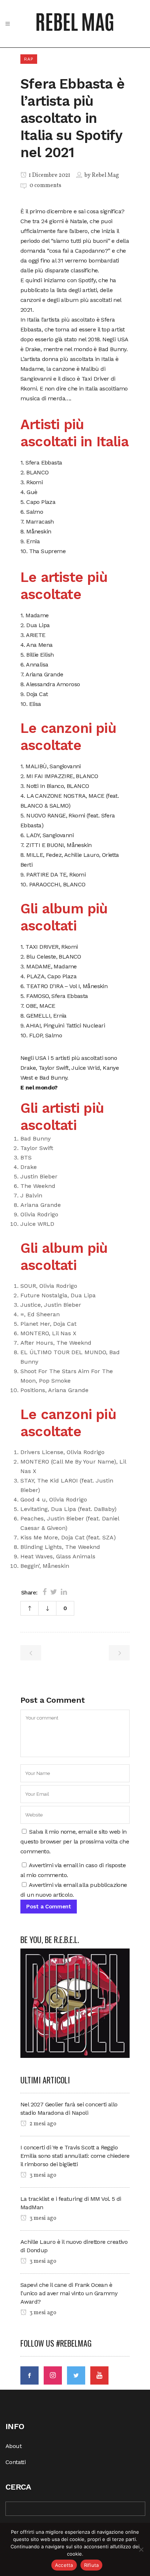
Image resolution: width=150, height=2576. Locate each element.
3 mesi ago (42, 2175)
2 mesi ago (42, 2124)
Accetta (64, 2565)
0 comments (45, 186)
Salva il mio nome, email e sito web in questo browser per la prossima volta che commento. (75, 1841)
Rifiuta (92, 2565)
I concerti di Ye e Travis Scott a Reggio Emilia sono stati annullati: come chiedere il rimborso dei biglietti (75, 2156)
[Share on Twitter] (54, 1592)
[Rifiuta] (141, 2549)
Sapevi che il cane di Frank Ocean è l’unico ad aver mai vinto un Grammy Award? (69, 2293)
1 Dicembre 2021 (49, 175)
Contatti (15, 2462)
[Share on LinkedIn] (64, 1592)
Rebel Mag (105, 175)
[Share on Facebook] (45, 1592)
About (13, 2446)
